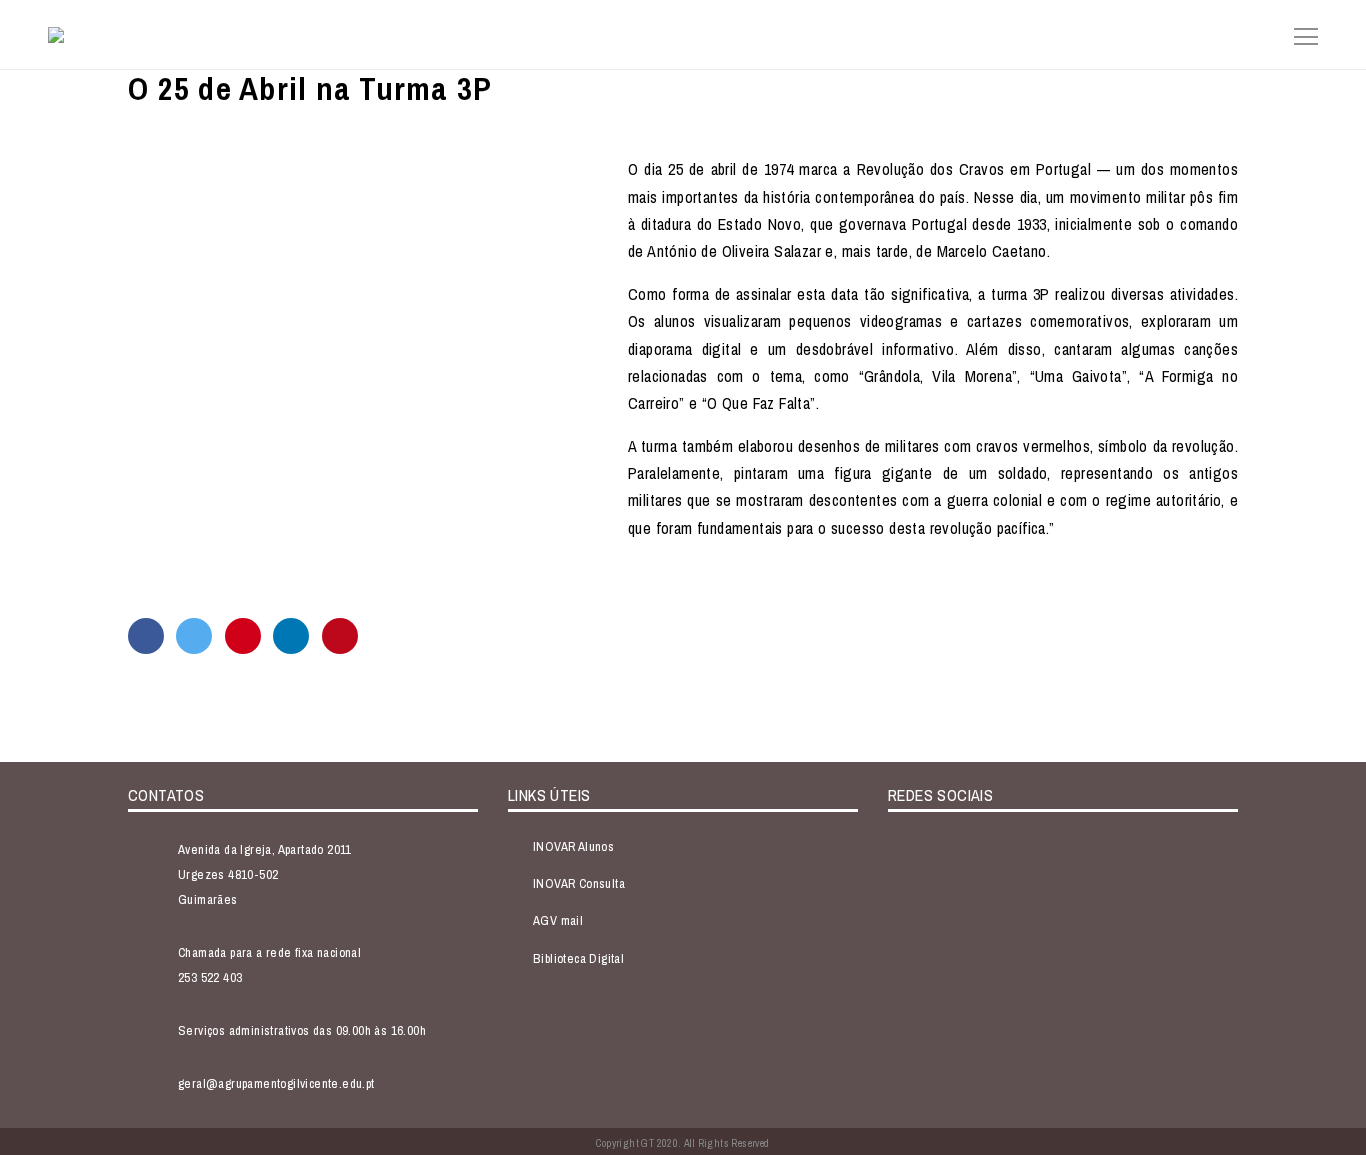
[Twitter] (194, 636)
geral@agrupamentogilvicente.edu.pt (276, 1083)
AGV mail (558, 920)
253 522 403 (210, 977)
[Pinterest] (340, 636)
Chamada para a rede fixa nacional (269, 952)
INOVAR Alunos (573, 846)
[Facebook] (146, 636)
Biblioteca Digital (578, 958)
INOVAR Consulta (579, 883)
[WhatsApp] (243, 636)
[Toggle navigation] (1300, 34)
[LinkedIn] (291, 636)
